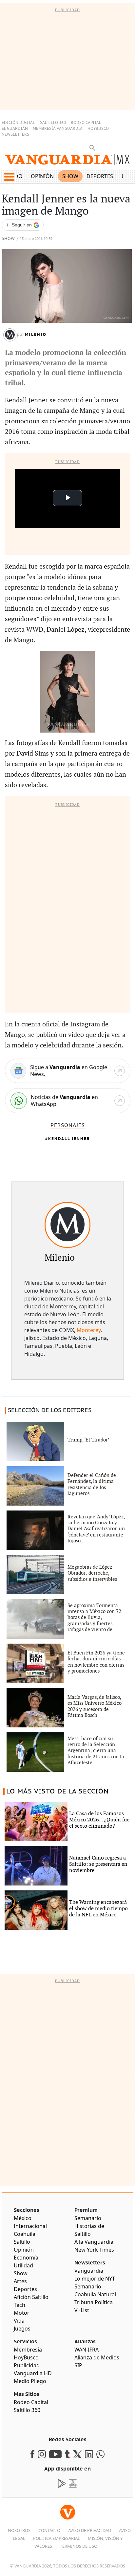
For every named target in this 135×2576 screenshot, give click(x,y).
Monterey (89, 1330)
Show (70, 176)
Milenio (36, 335)
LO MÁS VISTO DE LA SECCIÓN (58, 1791)
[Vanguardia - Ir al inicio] (67, 162)
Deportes (100, 176)
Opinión (42, 176)
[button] (9, 177)
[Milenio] (67, 1225)
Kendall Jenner (69, 1139)
